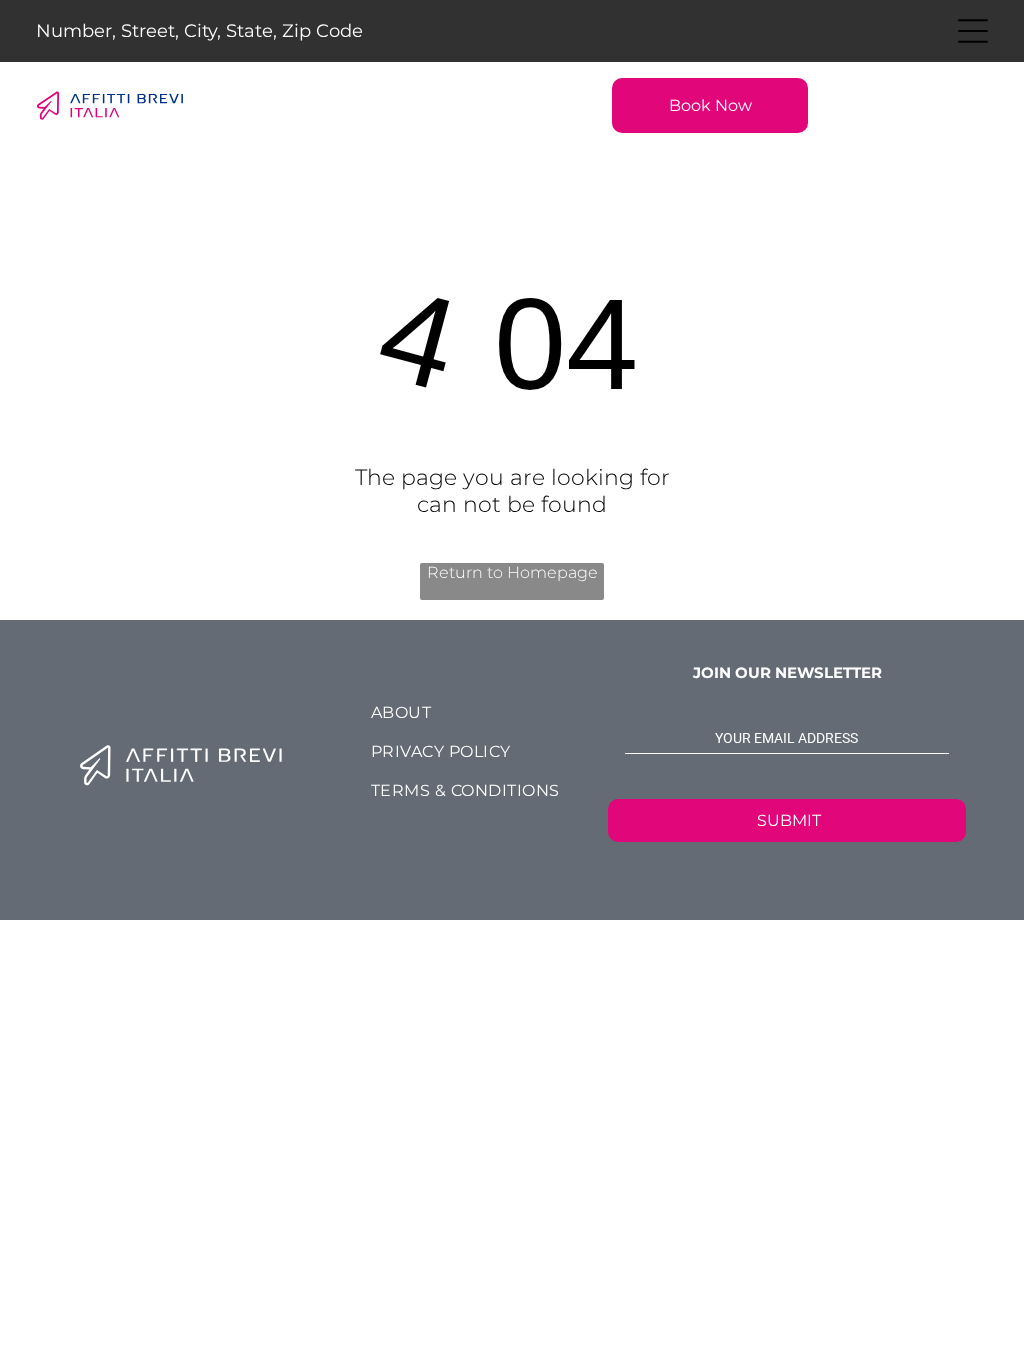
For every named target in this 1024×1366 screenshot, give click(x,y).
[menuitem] (473, 712)
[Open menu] (973, 31)
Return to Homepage (512, 572)
